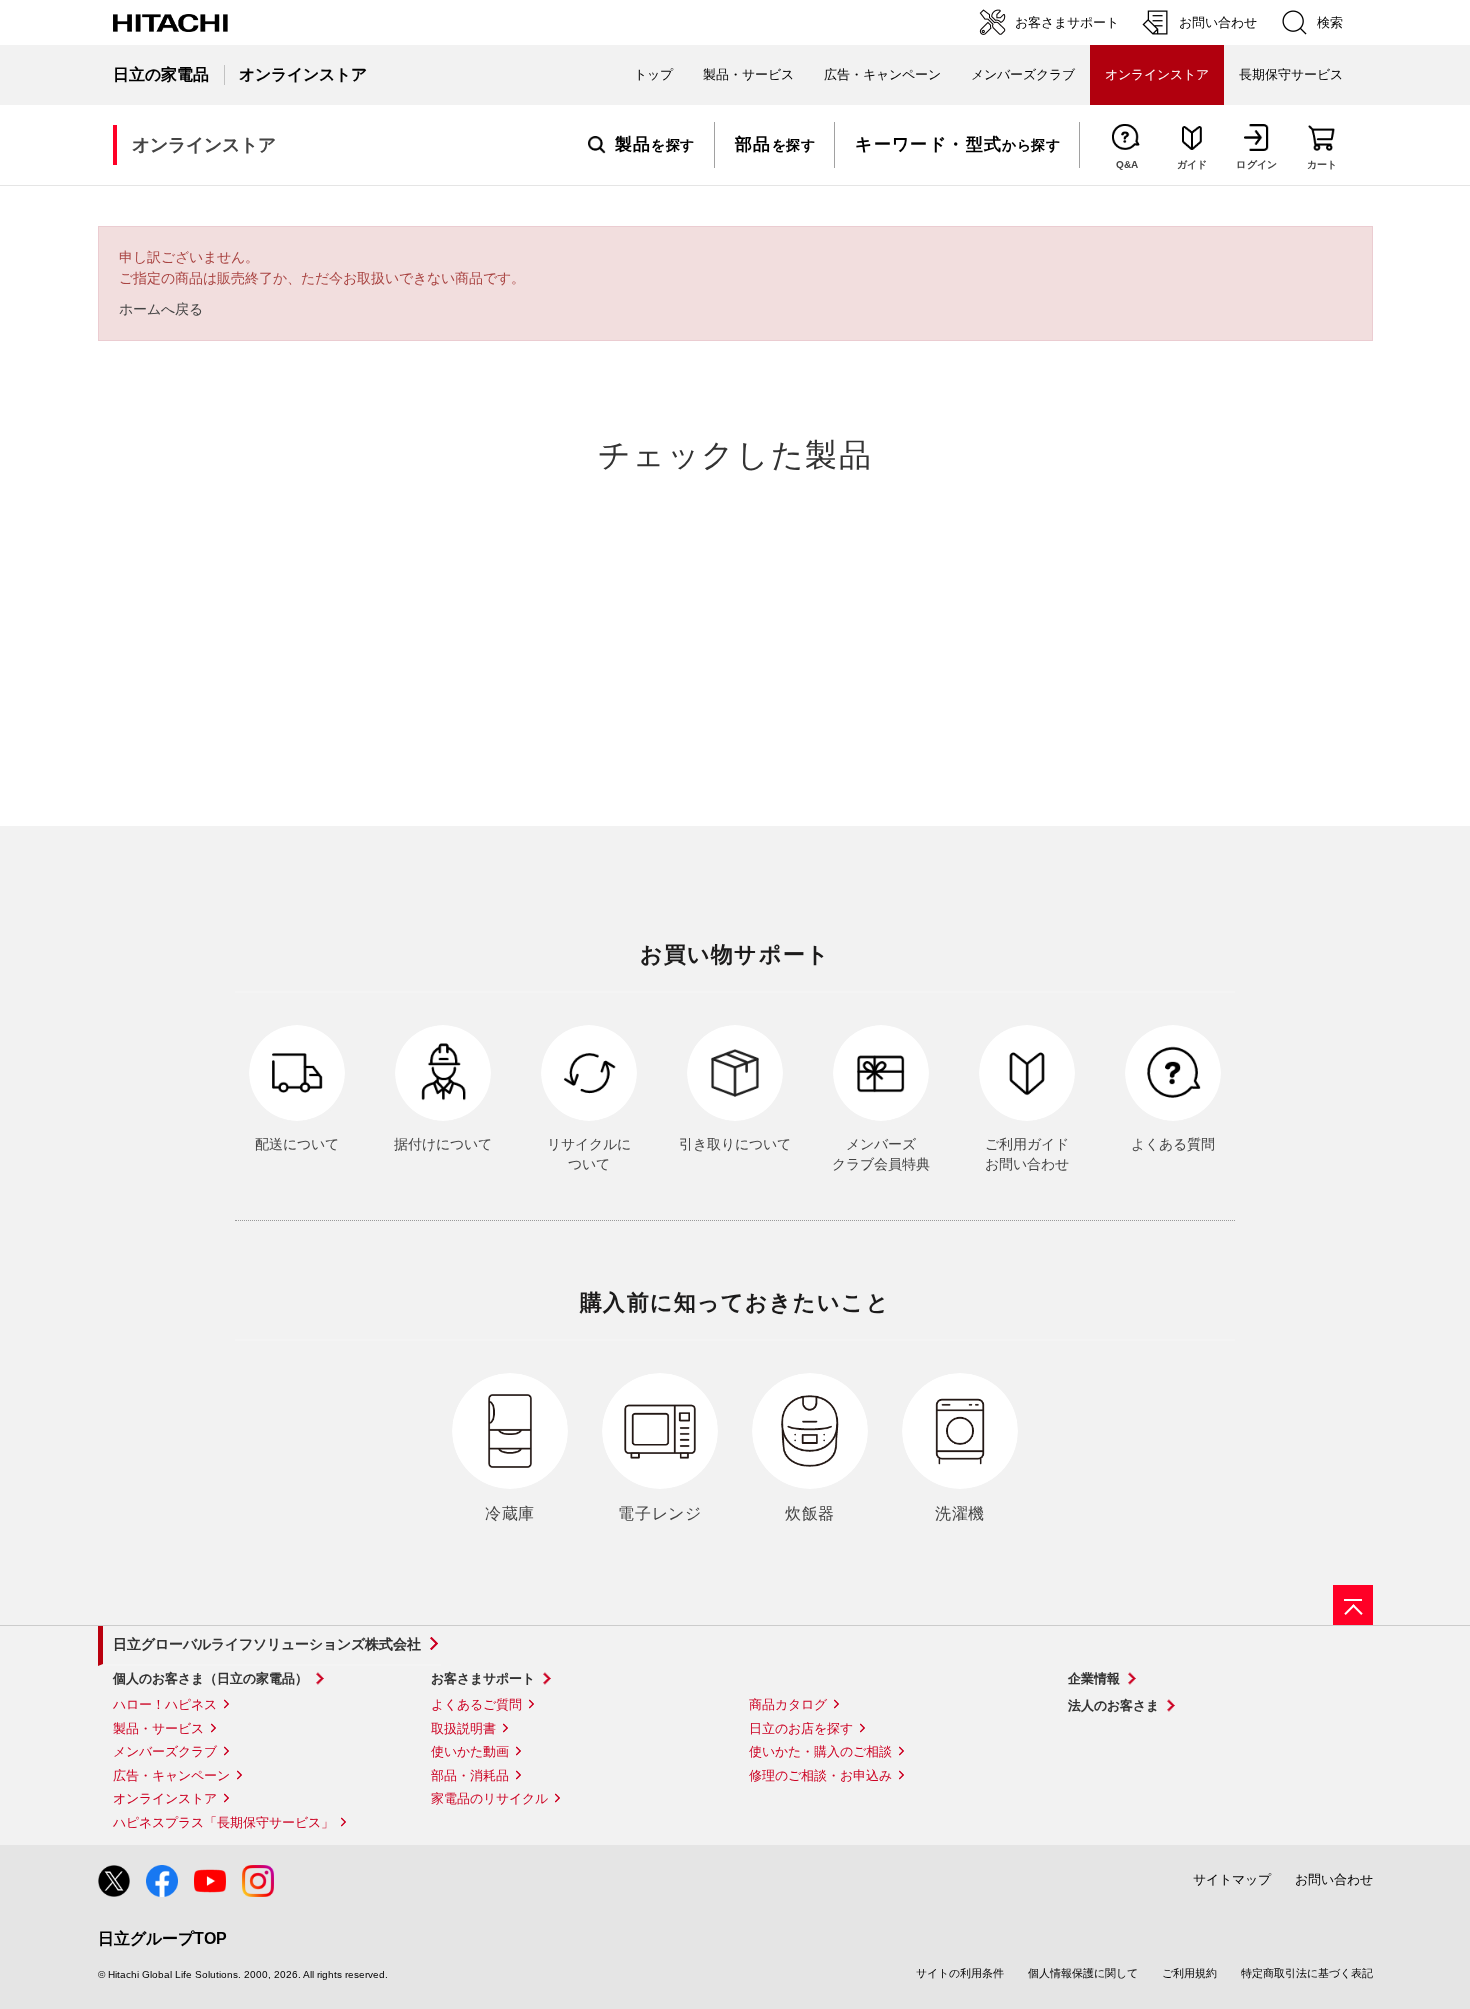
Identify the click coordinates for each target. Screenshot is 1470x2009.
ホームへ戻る (161, 309)
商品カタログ (788, 1704)
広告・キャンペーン (171, 1775)
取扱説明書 (463, 1728)
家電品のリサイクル (489, 1798)
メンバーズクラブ (1023, 74)
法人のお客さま (1113, 1705)
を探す (655, 145)
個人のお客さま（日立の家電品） (210, 1678)
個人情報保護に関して (1083, 1973)
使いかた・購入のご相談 (820, 1751)
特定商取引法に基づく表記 (1307, 1973)
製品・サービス (158, 1728)
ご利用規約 (1189, 1973)
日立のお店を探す (801, 1728)
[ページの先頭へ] (1353, 1605)
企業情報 (1094, 1678)
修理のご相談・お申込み (820, 1775)
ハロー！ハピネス (165, 1704)
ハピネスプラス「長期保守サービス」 (223, 1822)
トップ (653, 74)
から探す (957, 145)
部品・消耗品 (470, 1775)
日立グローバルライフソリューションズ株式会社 (267, 1644)
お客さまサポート (483, 1678)
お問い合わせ (1334, 1879)
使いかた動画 (470, 1751)
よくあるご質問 (476, 1704)
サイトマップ (1232, 1879)
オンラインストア (165, 1798)
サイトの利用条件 (960, 1973)
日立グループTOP (162, 1938)
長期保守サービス (1291, 74)
